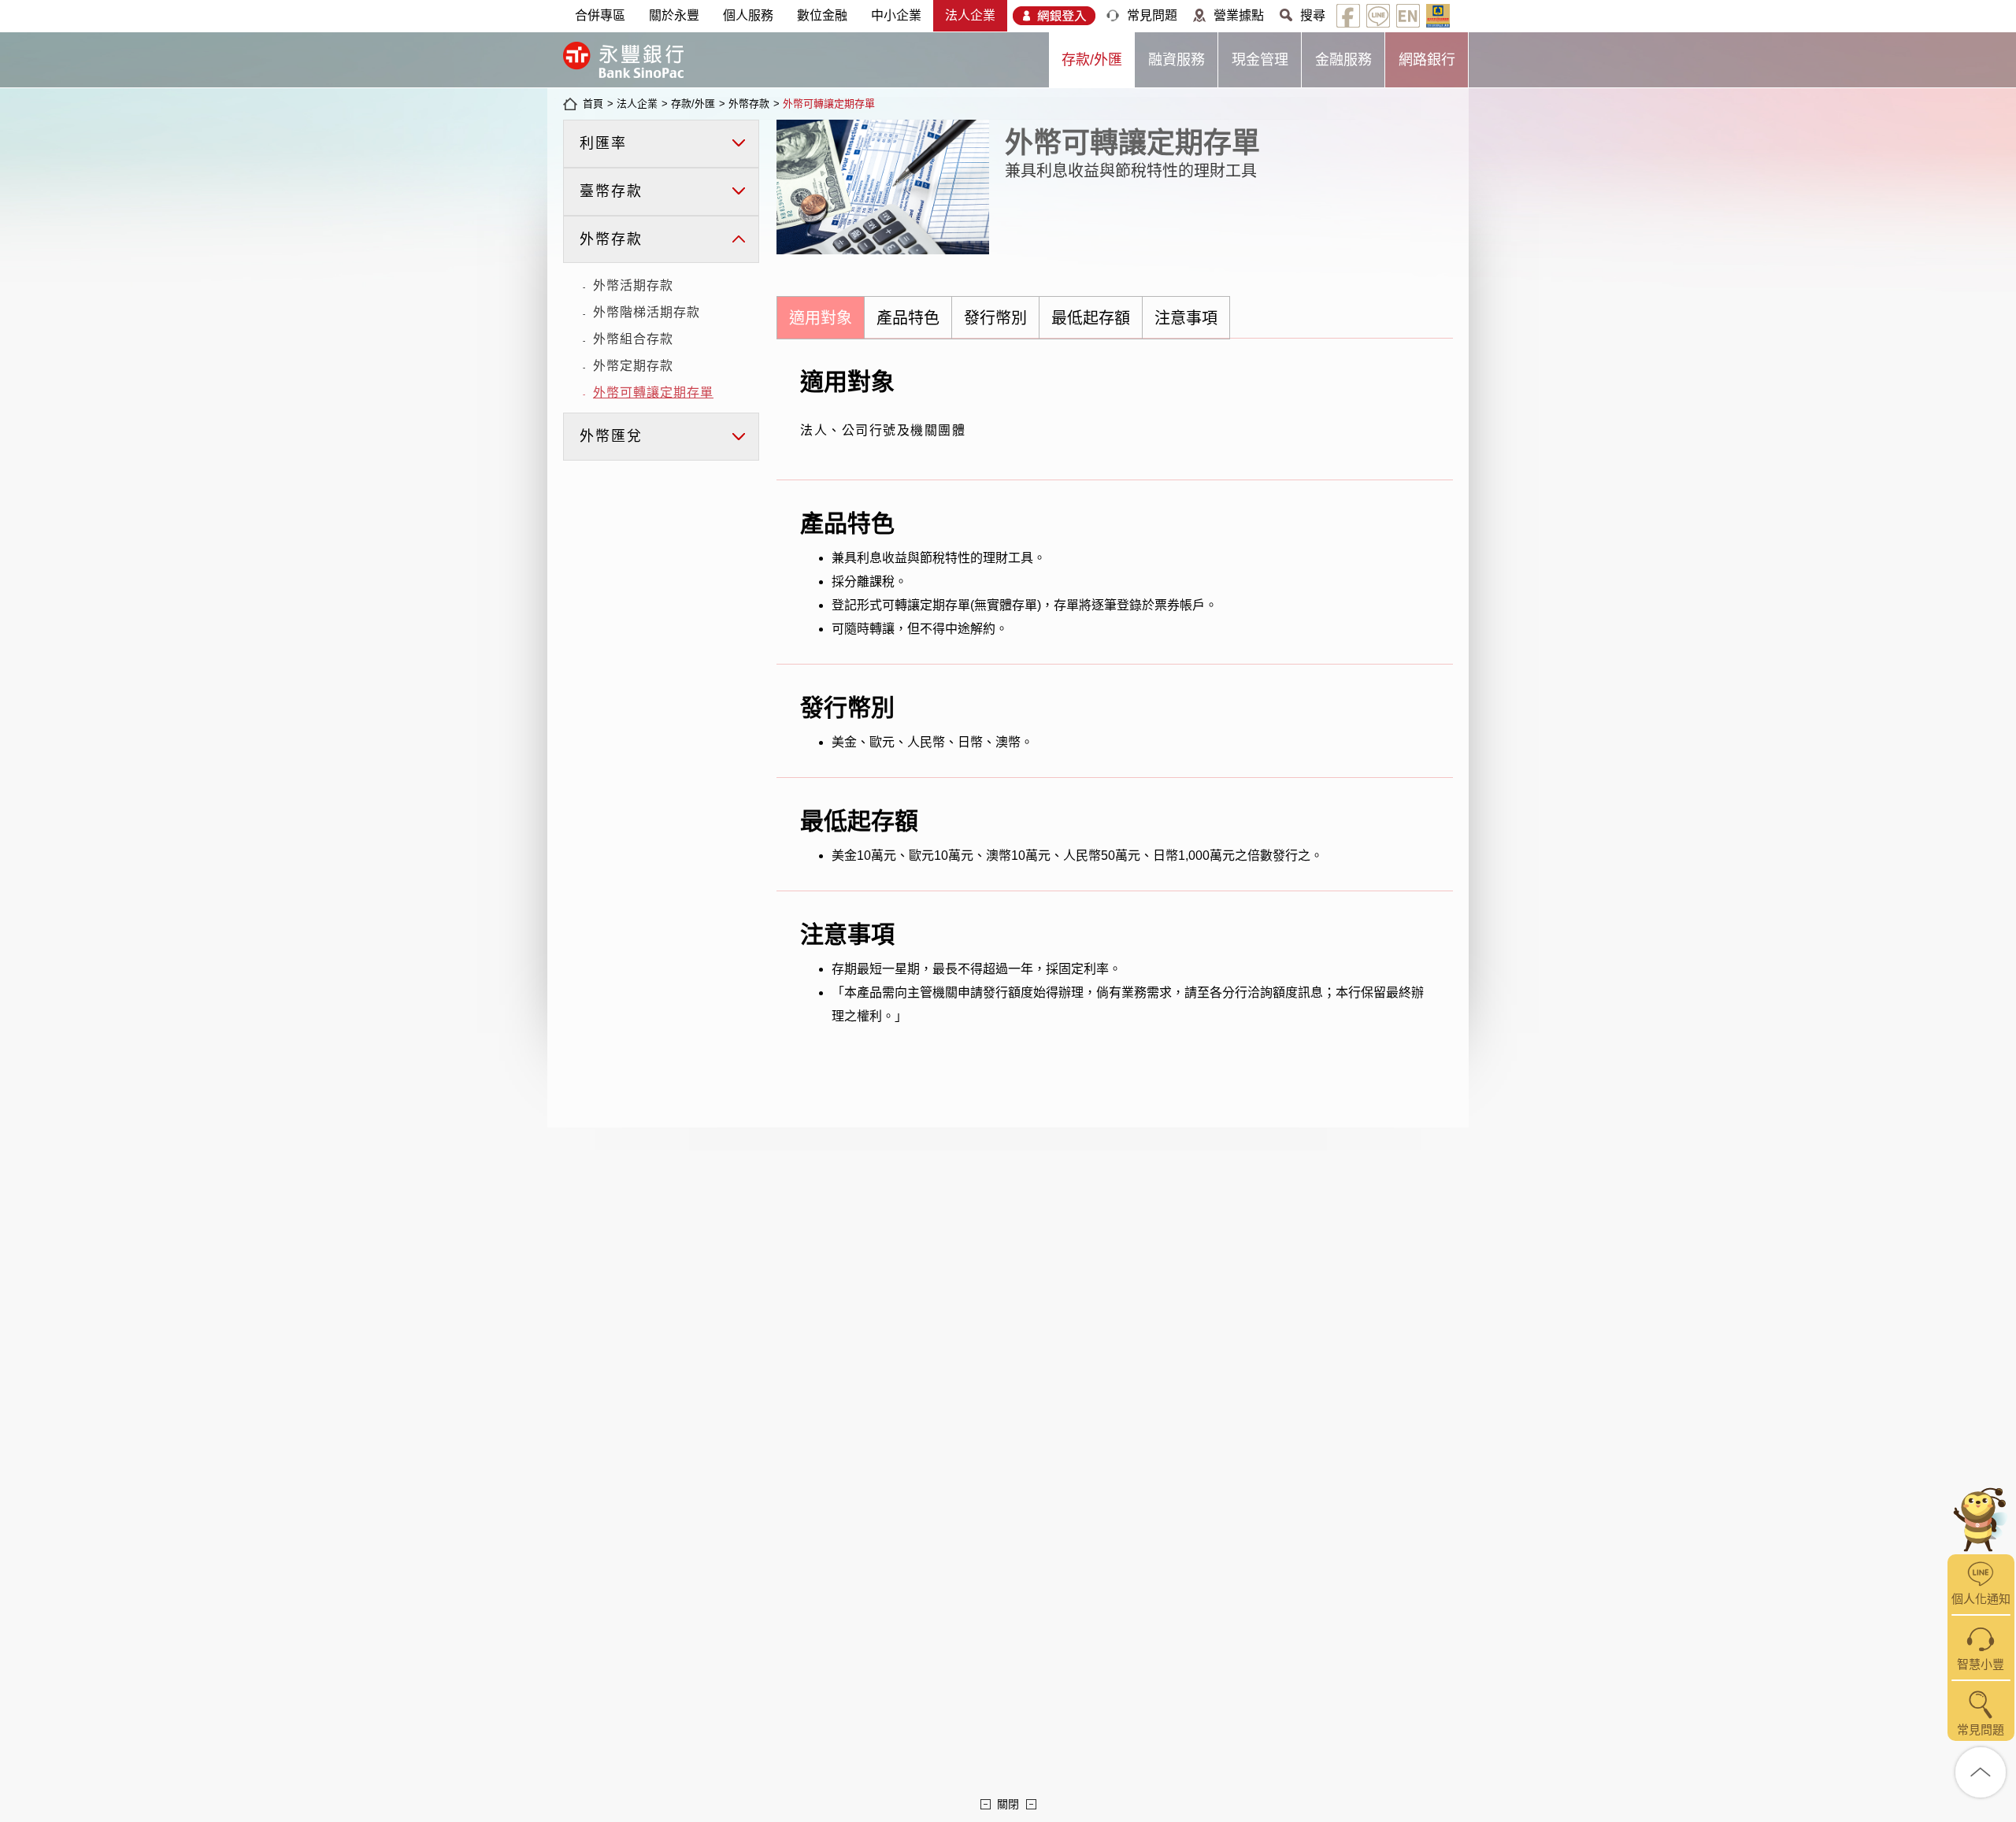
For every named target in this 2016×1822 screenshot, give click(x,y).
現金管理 (1260, 60)
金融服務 (1343, 60)
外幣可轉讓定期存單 (829, 104)
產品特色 (908, 318)
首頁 (593, 104)
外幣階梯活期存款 (647, 312)
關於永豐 (674, 15)
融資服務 (1177, 60)
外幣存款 (749, 104)
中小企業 (896, 15)
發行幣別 (995, 318)
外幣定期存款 (633, 366)
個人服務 (748, 15)
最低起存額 (1091, 318)
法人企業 (970, 15)
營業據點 (1239, 15)
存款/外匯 (1092, 60)
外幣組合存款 (633, 339)
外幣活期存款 (633, 285)
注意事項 (1186, 318)
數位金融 (822, 15)
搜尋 (1313, 15)
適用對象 (821, 318)
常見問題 (1152, 15)
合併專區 (600, 15)
